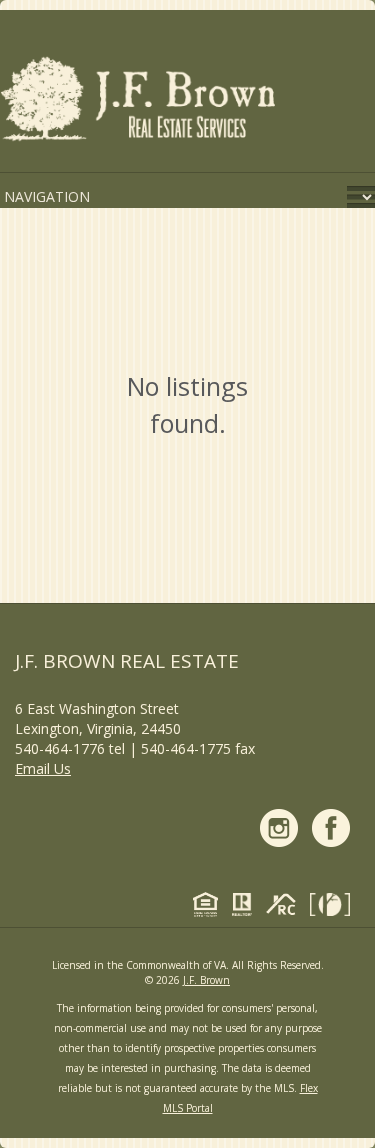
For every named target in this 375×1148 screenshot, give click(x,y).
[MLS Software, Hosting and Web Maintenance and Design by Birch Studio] (335, 907)
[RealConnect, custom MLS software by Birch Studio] (286, 907)
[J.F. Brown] (140, 102)
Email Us (43, 768)
